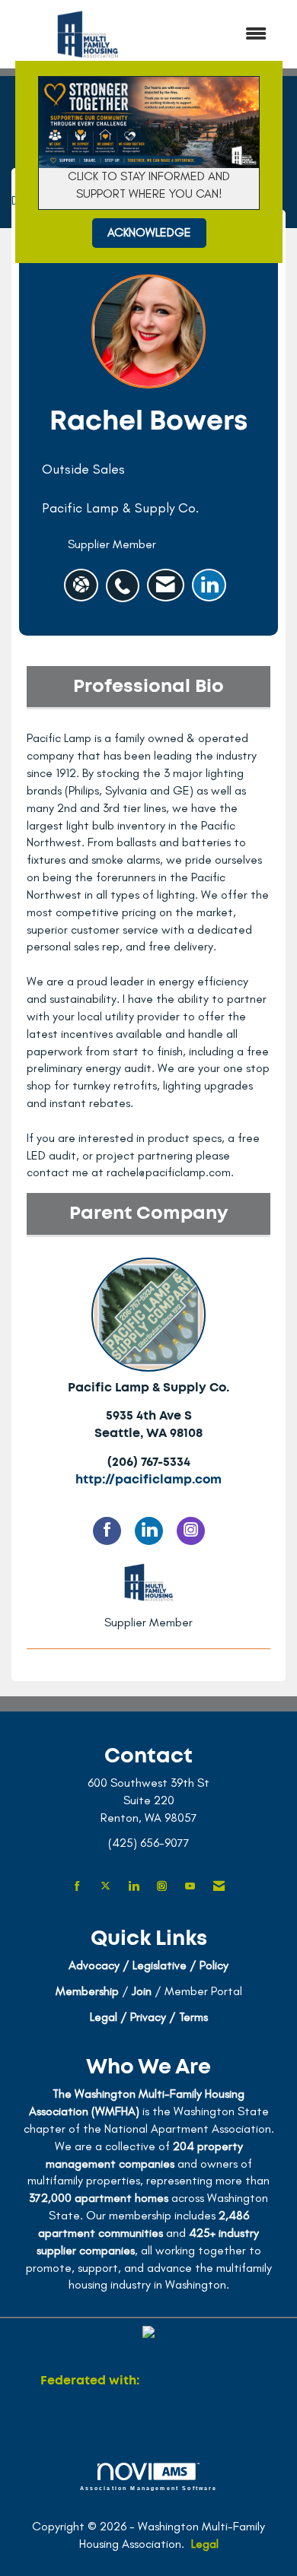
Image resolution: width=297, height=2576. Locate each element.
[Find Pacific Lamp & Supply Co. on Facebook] (107, 1531)
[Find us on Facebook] (77, 1887)
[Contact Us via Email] (219, 1887)
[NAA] (200, 2381)
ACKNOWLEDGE (149, 232)
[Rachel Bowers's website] (81, 585)
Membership (87, 1991)
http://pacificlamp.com (148, 1480)
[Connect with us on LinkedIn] (134, 1887)
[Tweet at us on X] (105, 1887)
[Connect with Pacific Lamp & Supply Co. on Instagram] (191, 1531)
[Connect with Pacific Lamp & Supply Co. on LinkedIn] (149, 1531)
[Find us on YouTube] (190, 1887)
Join (142, 1991)
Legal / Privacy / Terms (149, 2017)
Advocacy (94, 1965)
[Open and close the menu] (223, 35)
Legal (205, 2544)
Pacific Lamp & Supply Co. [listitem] (148, 1388)
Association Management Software (149, 2488)
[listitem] (126, 578)
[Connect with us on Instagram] (162, 1887)
